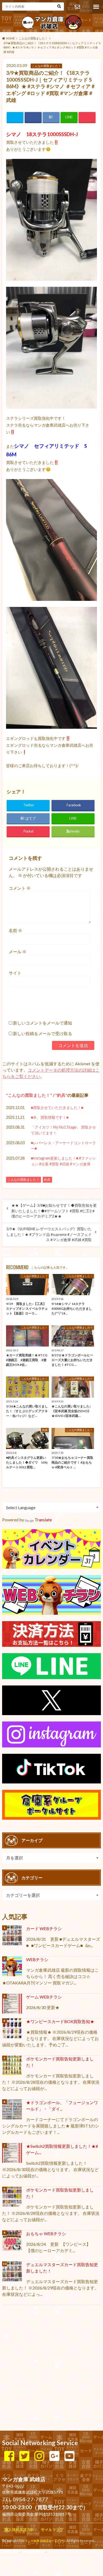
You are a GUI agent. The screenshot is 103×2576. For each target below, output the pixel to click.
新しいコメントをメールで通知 (43, 1023)
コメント (20, 888)
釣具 (61, 1095)
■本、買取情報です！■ (50, 1117)
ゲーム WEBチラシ (44, 1997)
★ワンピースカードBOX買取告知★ (60, 2021)
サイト (15, 973)
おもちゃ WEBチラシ (46, 2233)
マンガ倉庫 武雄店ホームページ (45, 2541)
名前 (15, 930)
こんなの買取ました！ (29, 1095)
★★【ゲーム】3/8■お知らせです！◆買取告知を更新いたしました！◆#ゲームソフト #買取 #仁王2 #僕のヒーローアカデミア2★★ (54, 1211)
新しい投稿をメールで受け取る (43, 1033)
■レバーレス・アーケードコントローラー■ (63, 1146)
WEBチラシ (37, 1959)
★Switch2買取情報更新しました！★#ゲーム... (62, 2149)
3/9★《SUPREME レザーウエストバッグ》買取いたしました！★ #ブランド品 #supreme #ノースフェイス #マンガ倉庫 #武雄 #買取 (49, 1234)
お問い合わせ (77, 7)
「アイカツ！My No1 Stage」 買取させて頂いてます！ (63, 1130)
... (46, 2551)
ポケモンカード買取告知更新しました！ (60, 2062)
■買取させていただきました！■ (57, 1108)
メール (18, 952)
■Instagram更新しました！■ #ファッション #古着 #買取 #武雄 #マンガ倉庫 (63, 1161)
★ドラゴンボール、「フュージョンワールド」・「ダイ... (62, 2106)
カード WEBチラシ (44, 1928)
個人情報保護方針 (19, 2530)
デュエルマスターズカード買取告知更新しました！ (62, 2268)
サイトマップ (52, 2530)
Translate (43, 1520)
